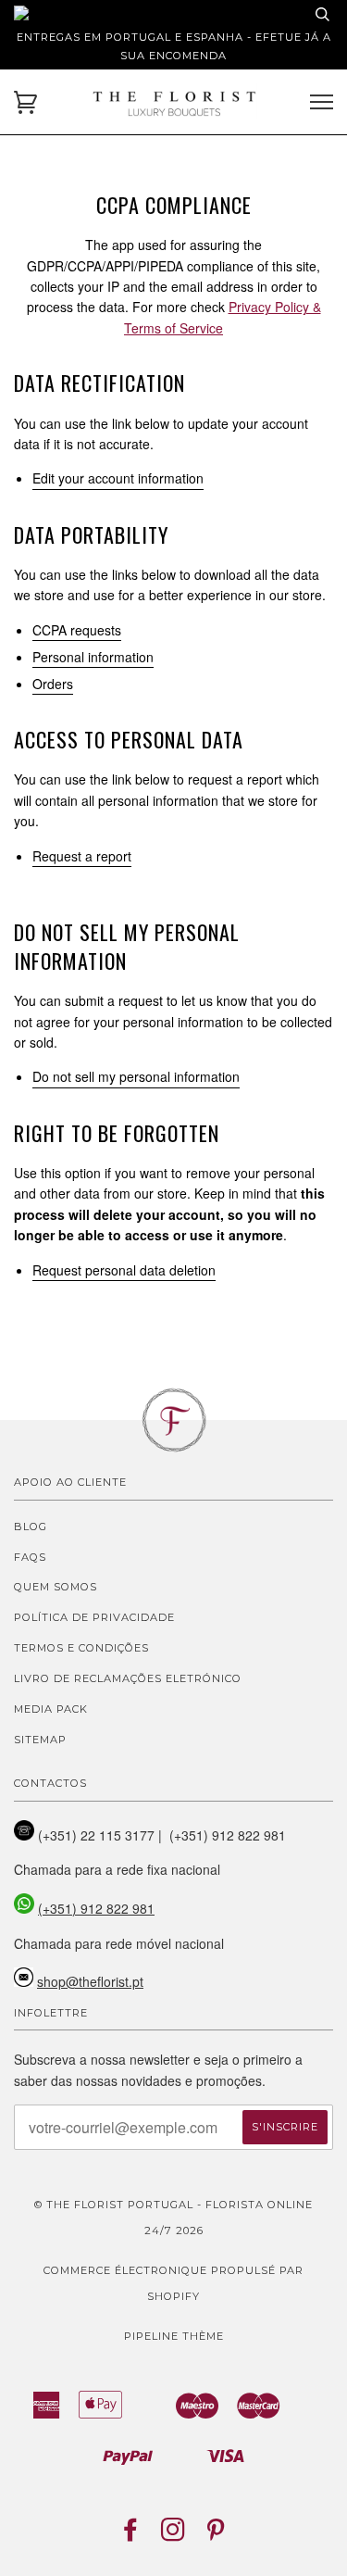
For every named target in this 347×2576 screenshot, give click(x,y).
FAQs (30, 1557)
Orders (53, 684)
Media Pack (51, 1709)
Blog (31, 1527)
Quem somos (56, 1587)
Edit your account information (118, 478)
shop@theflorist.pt (90, 1981)
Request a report (82, 856)
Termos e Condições (81, 1648)
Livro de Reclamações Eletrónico (128, 1678)
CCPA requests (77, 630)
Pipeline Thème (174, 2336)
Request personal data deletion (124, 1270)
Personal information (93, 657)
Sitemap (40, 1740)
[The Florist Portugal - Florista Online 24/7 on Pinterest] (216, 2535)
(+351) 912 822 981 (96, 1908)
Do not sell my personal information (136, 1076)
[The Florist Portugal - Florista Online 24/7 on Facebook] (131, 2535)
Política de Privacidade (94, 1617)
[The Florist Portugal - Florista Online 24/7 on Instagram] (173, 2535)
